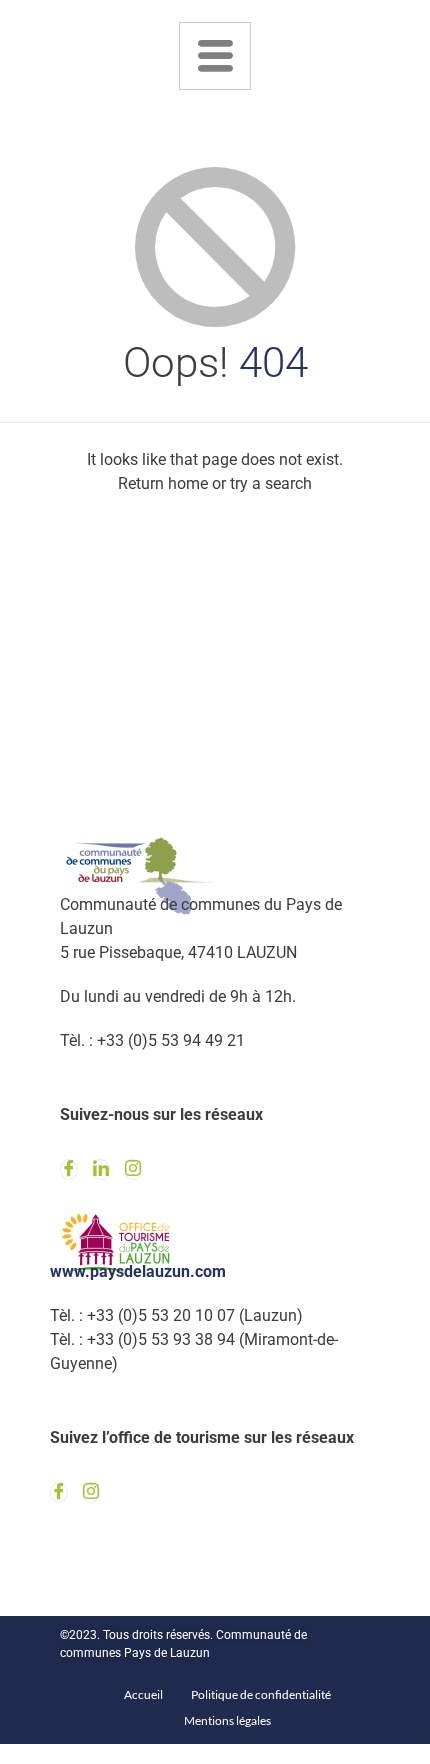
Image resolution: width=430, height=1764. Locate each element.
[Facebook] (69, 1169)
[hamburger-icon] (215, 56)
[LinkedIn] (101, 1169)
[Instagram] (133, 1169)
